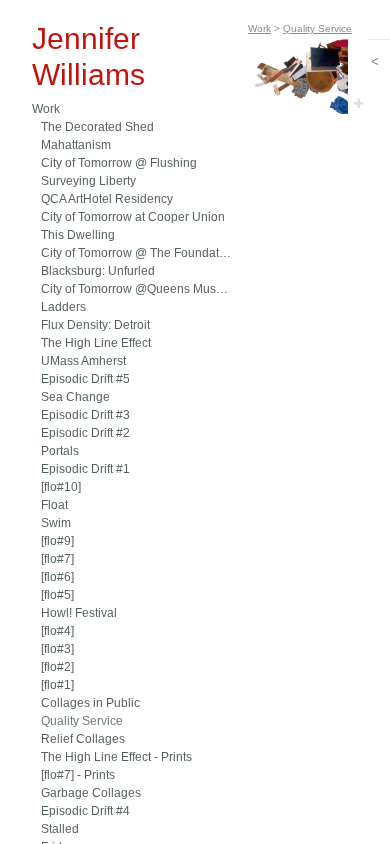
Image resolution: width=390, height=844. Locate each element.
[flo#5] (57, 595)
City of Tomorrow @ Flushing (119, 163)
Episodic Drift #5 (85, 379)
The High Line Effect (96, 343)
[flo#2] (57, 667)
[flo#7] (57, 559)
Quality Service (82, 721)
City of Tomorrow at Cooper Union (133, 217)
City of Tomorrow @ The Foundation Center (136, 253)
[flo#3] (57, 649)
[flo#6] (57, 577)
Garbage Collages (91, 793)
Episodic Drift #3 (85, 415)
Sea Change (75, 397)
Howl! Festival (79, 613)
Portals (60, 451)
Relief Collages (83, 739)
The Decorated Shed (97, 127)
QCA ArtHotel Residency (107, 199)
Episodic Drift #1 (85, 469)
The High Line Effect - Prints (116, 757)
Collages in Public (90, 703)
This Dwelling (78, 235)
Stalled (60, 829)
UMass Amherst (83, 361)
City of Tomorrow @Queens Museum (136, 289)
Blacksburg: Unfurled (98, 271)
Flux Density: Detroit (95, 325)
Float (54, 505)
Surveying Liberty (88, 181)
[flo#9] (57, 541)
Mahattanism (76, 145)
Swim (56, 523)
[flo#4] (57, 631)
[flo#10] (61, 487)
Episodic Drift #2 (85, 433)
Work (46, 109)
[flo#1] (57, 685)
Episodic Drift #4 (85, 811)
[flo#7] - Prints (78, 775)
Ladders (63, 307)
